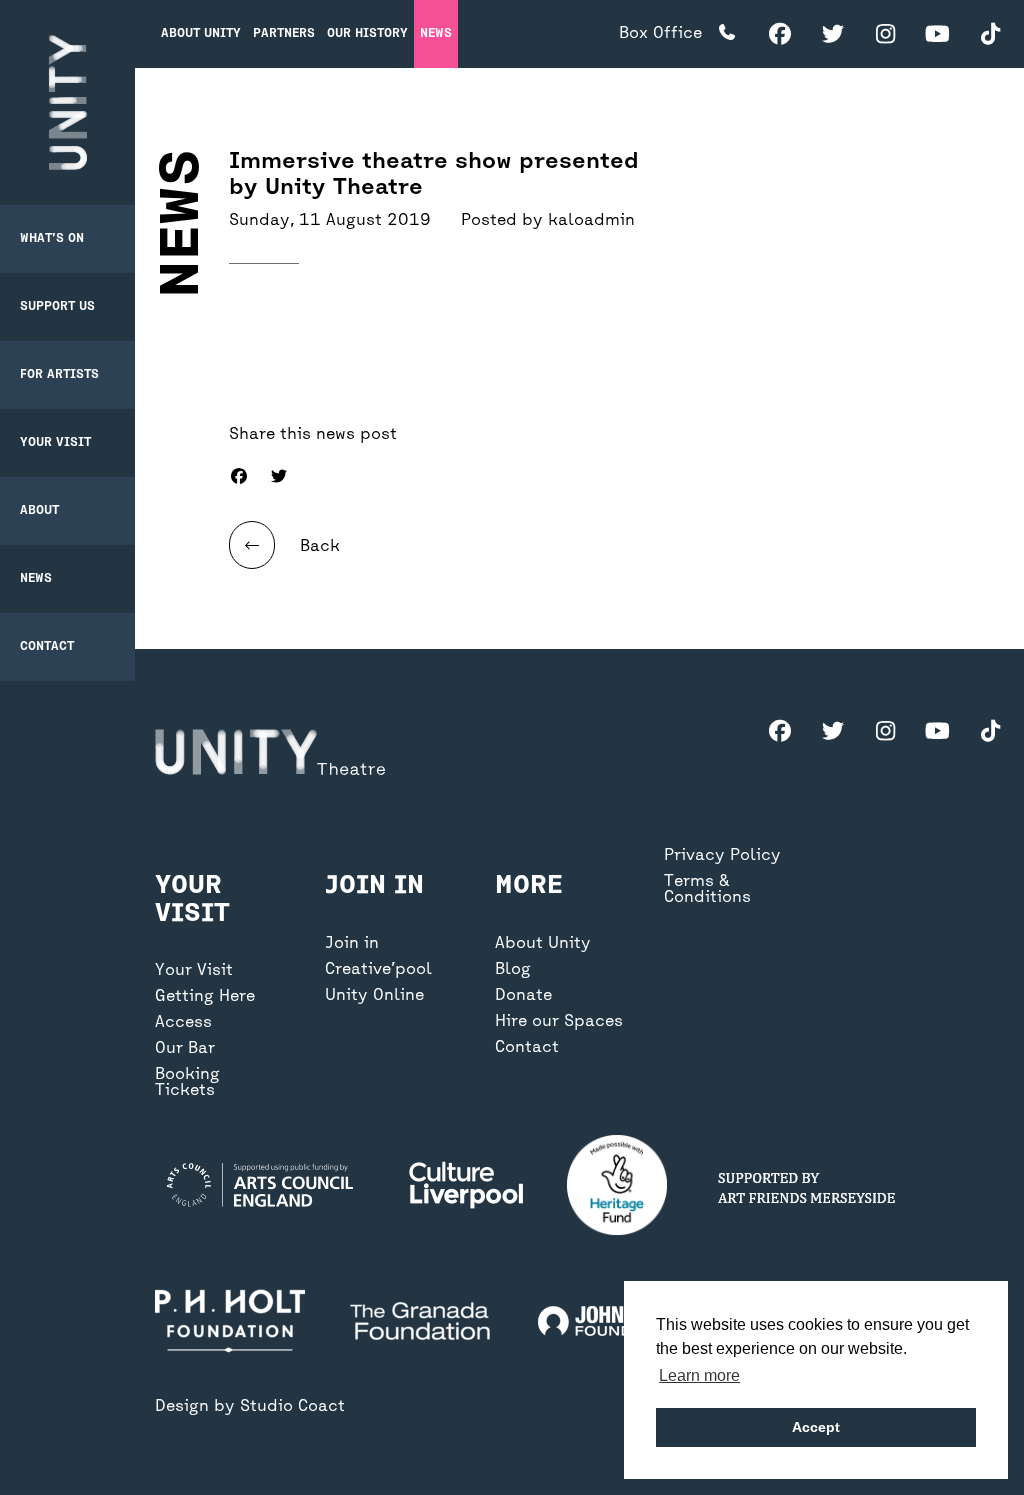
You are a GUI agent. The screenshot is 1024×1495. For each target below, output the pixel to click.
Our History (367, 34)
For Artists (59, 375)
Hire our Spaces (559, 1022)
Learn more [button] (699, 1375)
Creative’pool (378, 970)
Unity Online (374, 996)
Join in (352, 944)
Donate (523, 996)
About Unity (201, 34)
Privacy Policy (722, 856)
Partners (284, 34)
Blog (513, 970)
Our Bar (185, 1049)
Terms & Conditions (707, 890)
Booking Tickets (187, 1083)
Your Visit (55, 443)
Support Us (57, 307)
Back (317, 547)
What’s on (52, 239)
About (39, 511)
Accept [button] (816, 1427)
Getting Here (205, 997)
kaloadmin (591, 221)
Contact (47, 647)
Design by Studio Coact (250, 1407)
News (36, 579)
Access (183, 1023)
